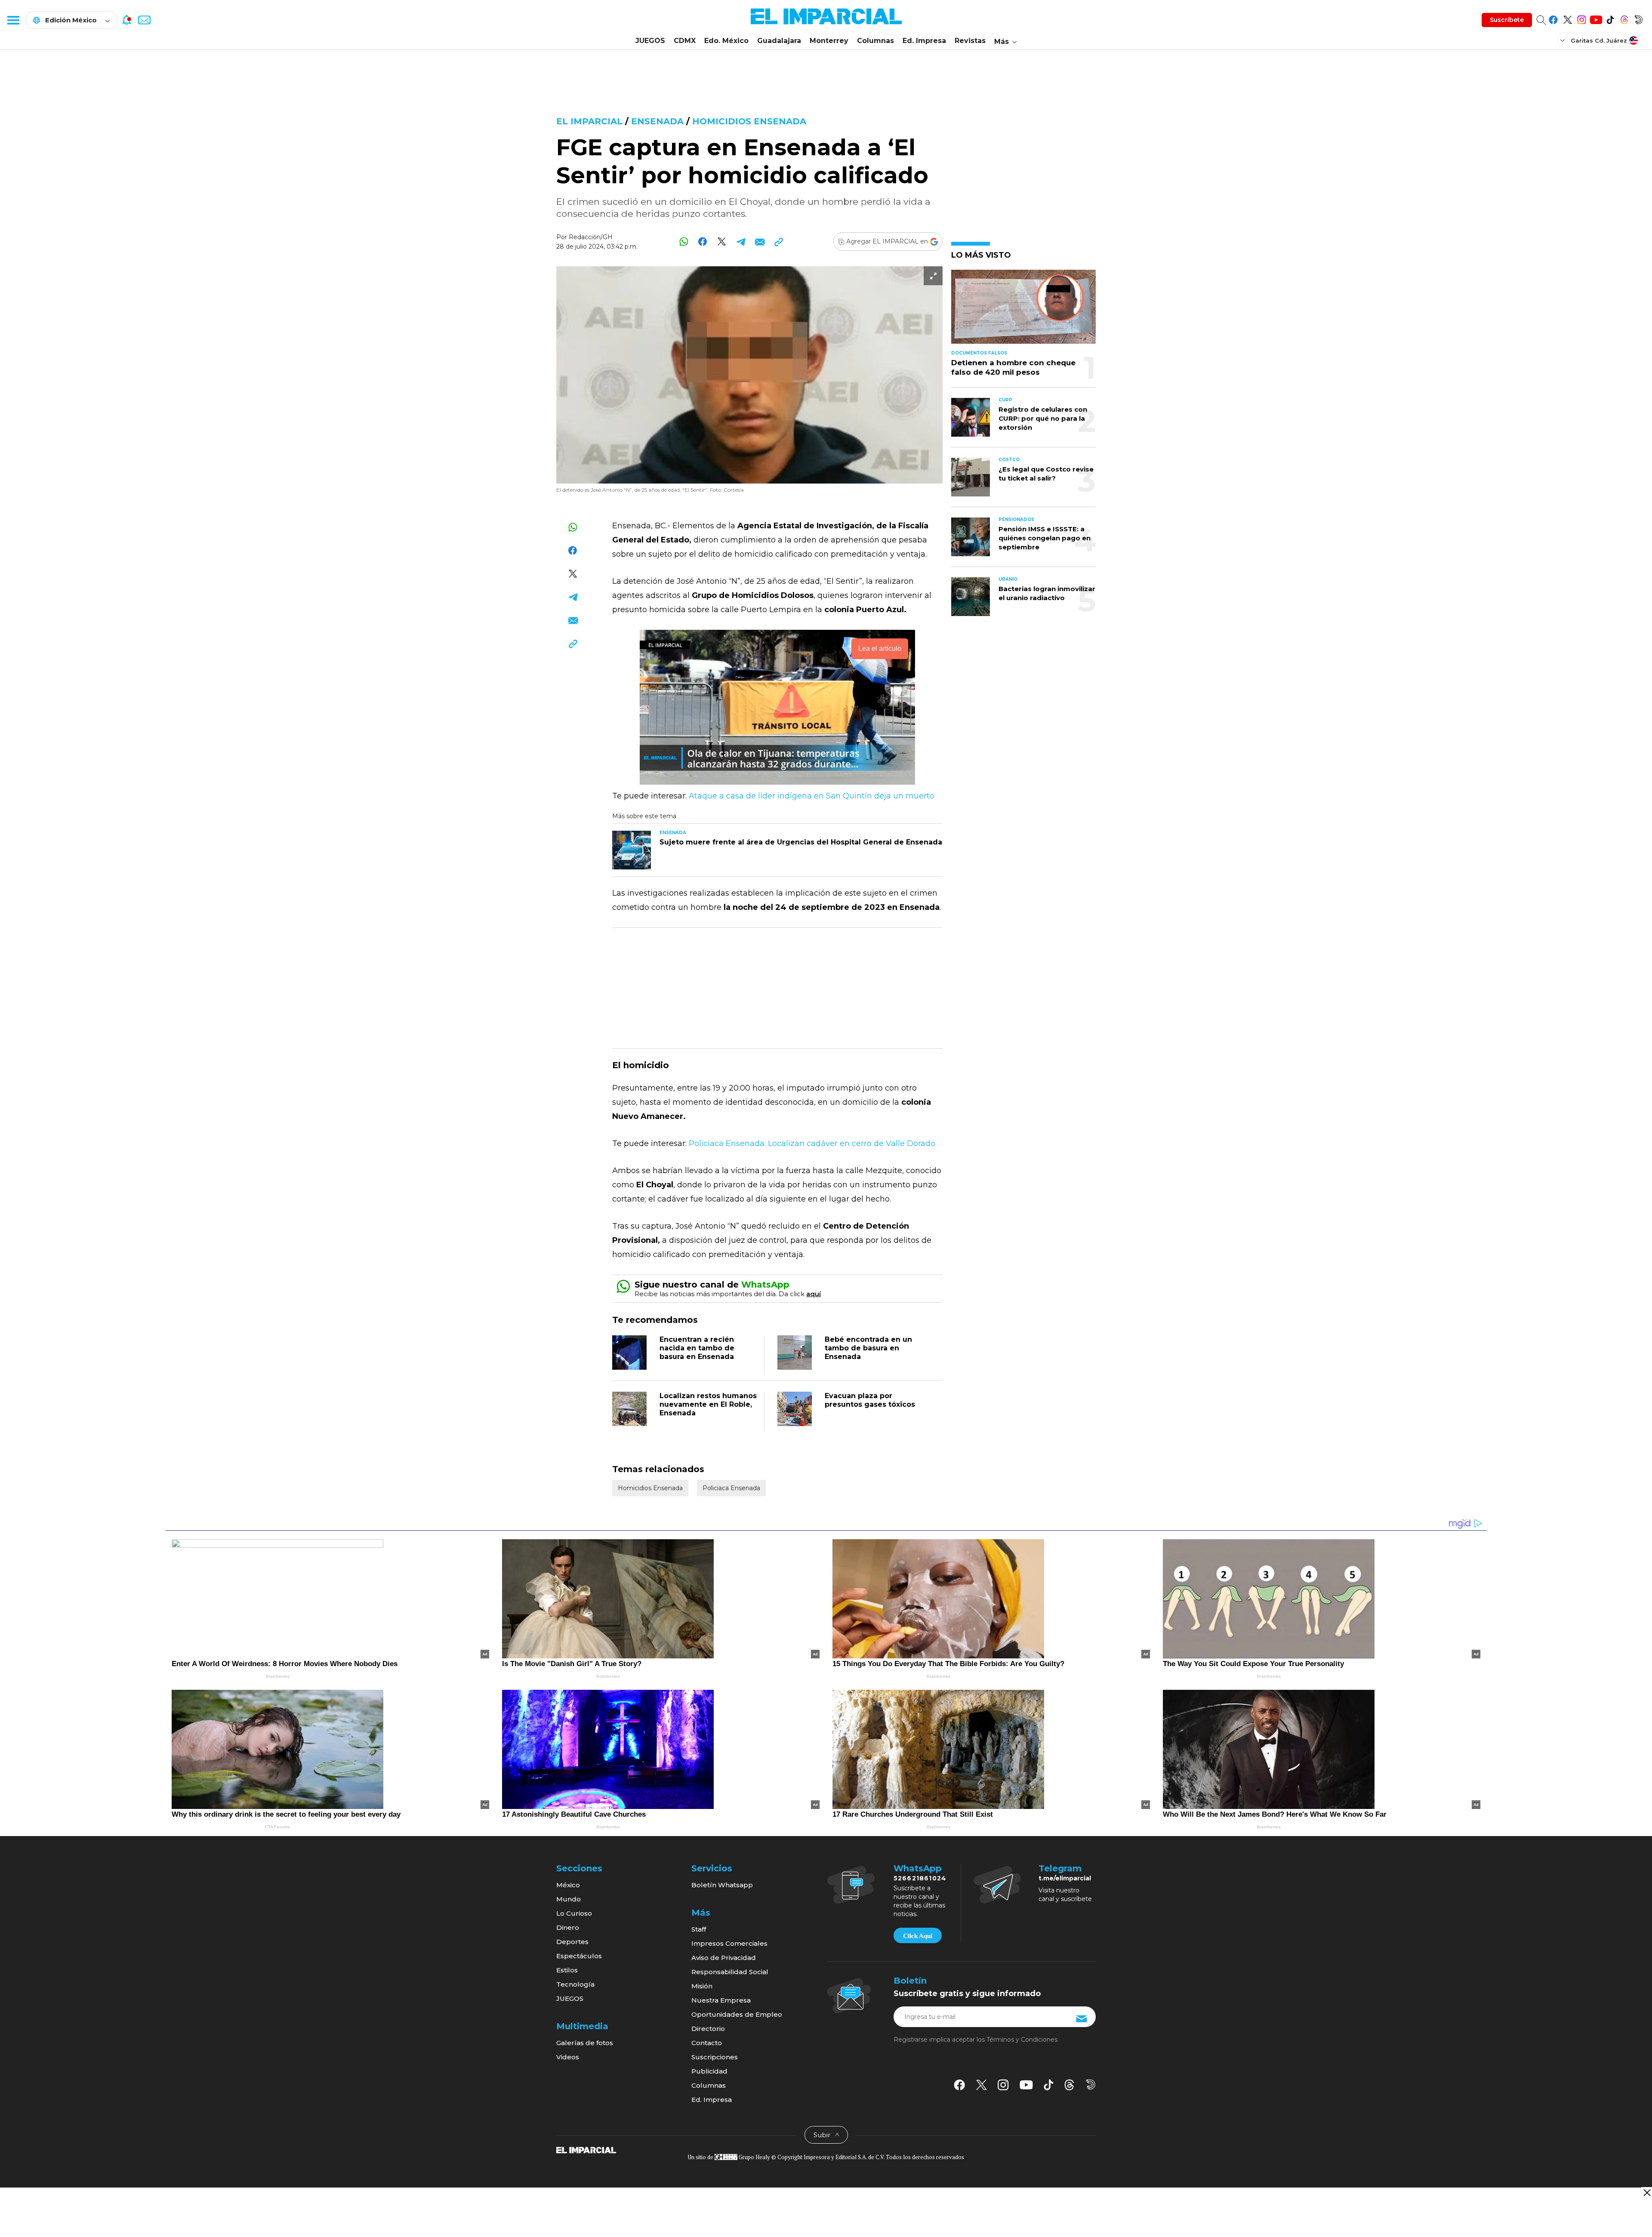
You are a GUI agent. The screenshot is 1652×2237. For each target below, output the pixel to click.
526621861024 (920, 1878)
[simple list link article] (1023, 310)
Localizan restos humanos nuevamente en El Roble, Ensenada (708, 1404)
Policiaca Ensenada (731, 1488)
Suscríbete (1507, 20)
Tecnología (575, 1984)
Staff (699, 1929)
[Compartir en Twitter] (722, 242)
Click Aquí (918, 1936)
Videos (568, 2057)
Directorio (708, 2029)
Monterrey (829, 41)
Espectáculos (579, 1956)
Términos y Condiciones (1022, 2040)
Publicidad (709, 2071)
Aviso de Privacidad (724, 1958)
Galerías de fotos (585, 2043)
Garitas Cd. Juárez (1599, 40)
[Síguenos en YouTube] (1596, 18)
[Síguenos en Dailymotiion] (1091, 2084)
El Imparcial (589, 121)
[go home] (586, 2150)
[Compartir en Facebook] (703, 242)
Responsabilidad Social (730, 1972)
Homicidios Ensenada (749, 121)
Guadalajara (779, 41)
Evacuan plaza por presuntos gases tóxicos (870, 1400)
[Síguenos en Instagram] (1582, 18)
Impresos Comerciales (729, 1943)
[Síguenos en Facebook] (1553, 18)
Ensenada (657, 121)
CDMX (685, 41)
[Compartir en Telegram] (741, 242)
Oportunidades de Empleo (737, 2014)
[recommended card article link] (632, 850)
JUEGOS (650, 41)
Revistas (970, 41)
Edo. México (726, 41)
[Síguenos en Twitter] (1567, 18)
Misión (702, 1986)
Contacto (707, 2043)
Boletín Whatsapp (722, 1885)
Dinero (568, 1927)
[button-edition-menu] (1563, 40)
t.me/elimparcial (1065, 1878)
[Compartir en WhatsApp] (684, 242)
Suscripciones (715, 2057)
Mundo (569, 1899)
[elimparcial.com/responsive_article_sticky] (1647, 2192)
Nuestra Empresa (721, 2000)
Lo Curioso (574, 1913)
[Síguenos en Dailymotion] (1638, 18)
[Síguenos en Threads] (1624, 18)
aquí (814, 1294)
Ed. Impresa (924, 41)
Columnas (875, 41)
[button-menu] (13, 20)
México (568, 1885)
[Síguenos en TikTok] (1610, 18)
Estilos (567, 1970)
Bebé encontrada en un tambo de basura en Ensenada (868, 1348)
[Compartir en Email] (760, 242)
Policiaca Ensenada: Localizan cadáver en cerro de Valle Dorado (812, 1143)
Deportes (572, 1942)
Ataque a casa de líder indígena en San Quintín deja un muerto (812, 796)
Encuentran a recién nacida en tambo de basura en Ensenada (697, 1348)
